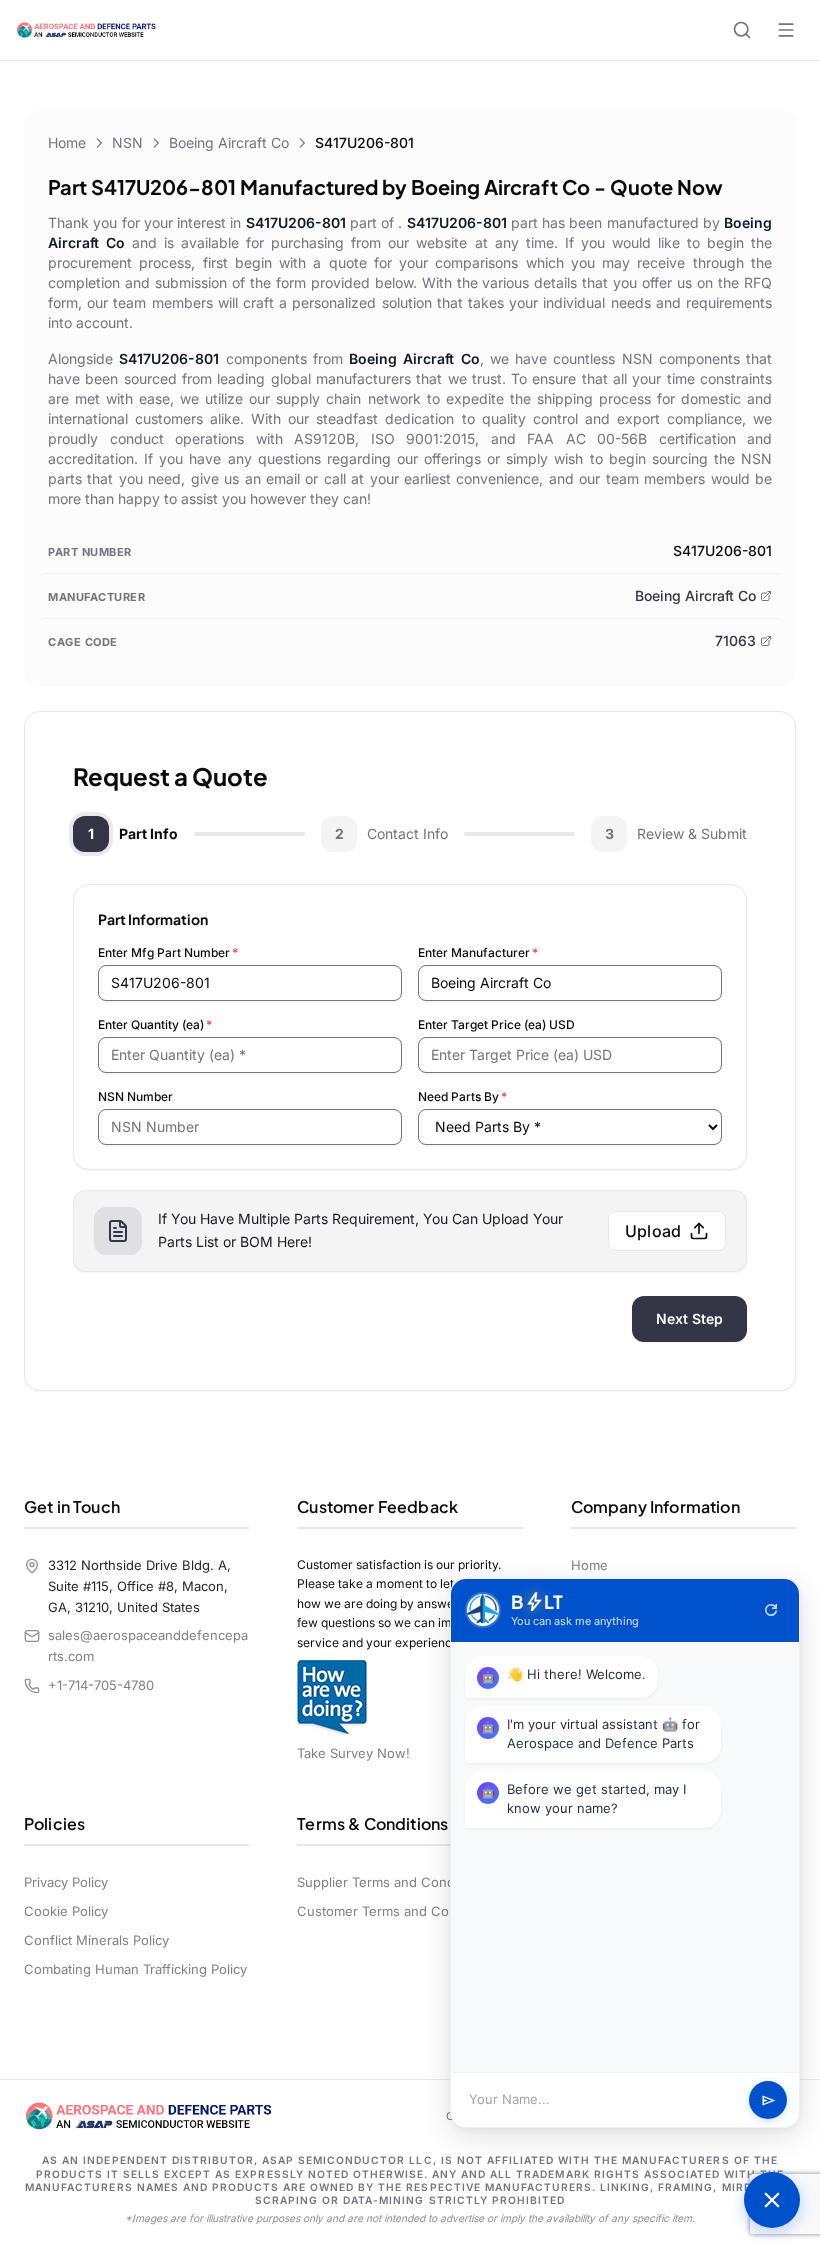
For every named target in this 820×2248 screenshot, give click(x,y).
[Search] (742, 30)
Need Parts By (462, 1096)
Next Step (689, 1318)
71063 (735, 640)
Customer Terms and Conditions (397, 1911)
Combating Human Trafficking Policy (135, 1969)
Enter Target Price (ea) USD (496, 1024)
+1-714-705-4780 (101, 1685)
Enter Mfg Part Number (168, 952)
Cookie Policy (66, 1911)
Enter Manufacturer (478, 952)
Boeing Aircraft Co (229, 142)
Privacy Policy (66, 1882)
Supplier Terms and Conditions (392, 1882)
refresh (771, 1610)
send (768, 2100)
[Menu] (786, 30)
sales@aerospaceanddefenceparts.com (148, 1645)
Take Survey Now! (353, 1753)
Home (67, 142)
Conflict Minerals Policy (96, 1940)
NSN (127, 142)
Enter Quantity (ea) (155, 1024)
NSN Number (135, 1096)
